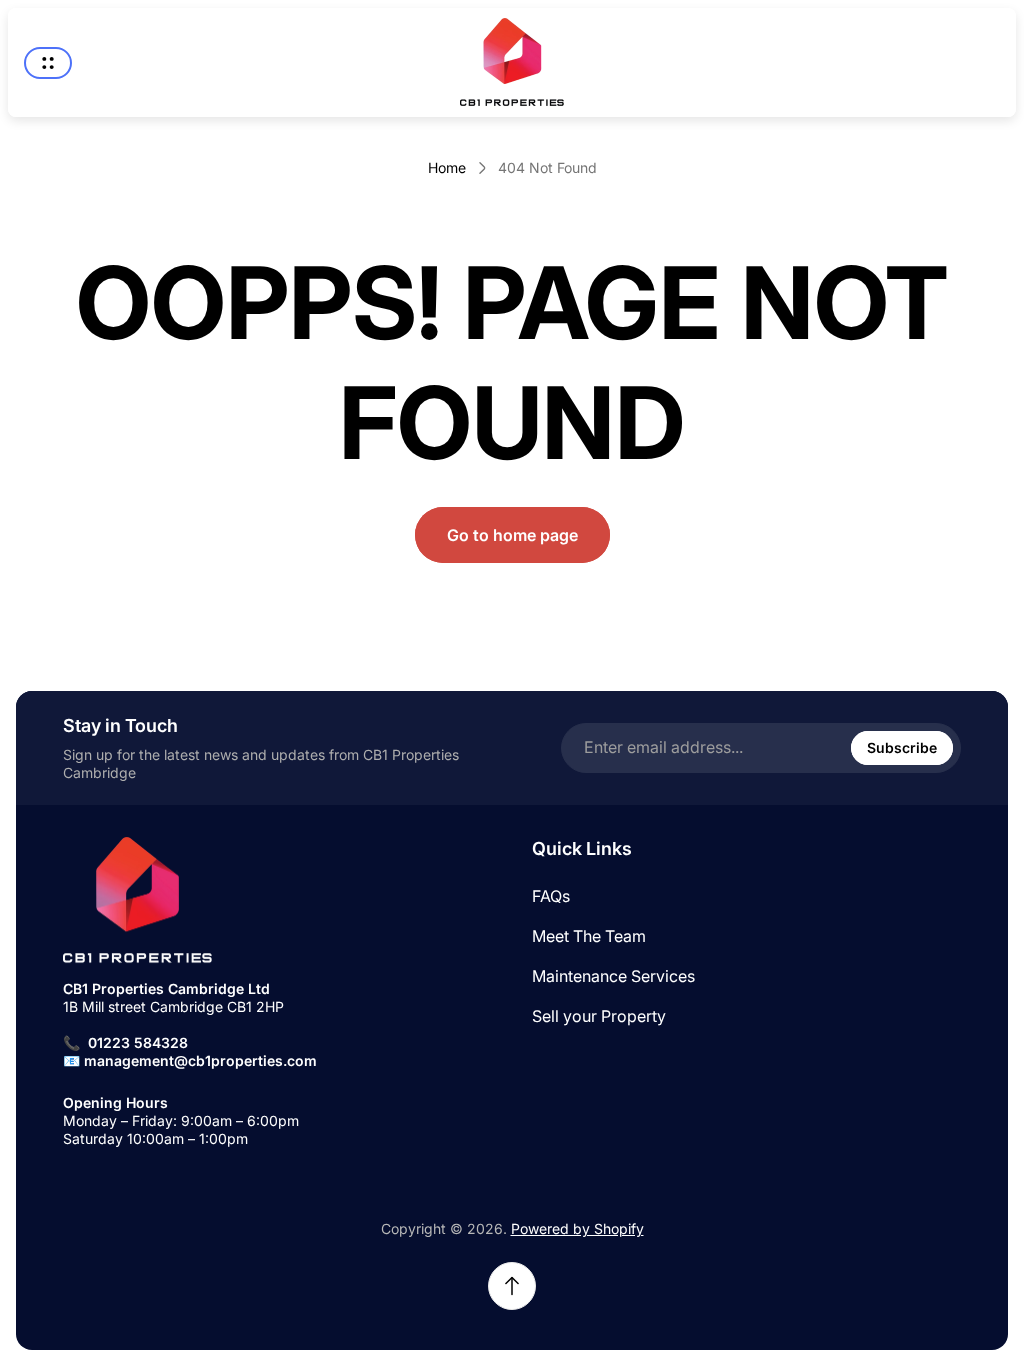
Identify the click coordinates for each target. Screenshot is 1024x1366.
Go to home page (512, 535)
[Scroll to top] (512, 1286)
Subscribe (902, 747)
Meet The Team (589, 936)
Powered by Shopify (577, 1228)
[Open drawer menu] (48, 63)
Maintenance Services (613, 976)
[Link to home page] (138, 901)
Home (447, 167)
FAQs (551, 896)
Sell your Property (599, 1016)
